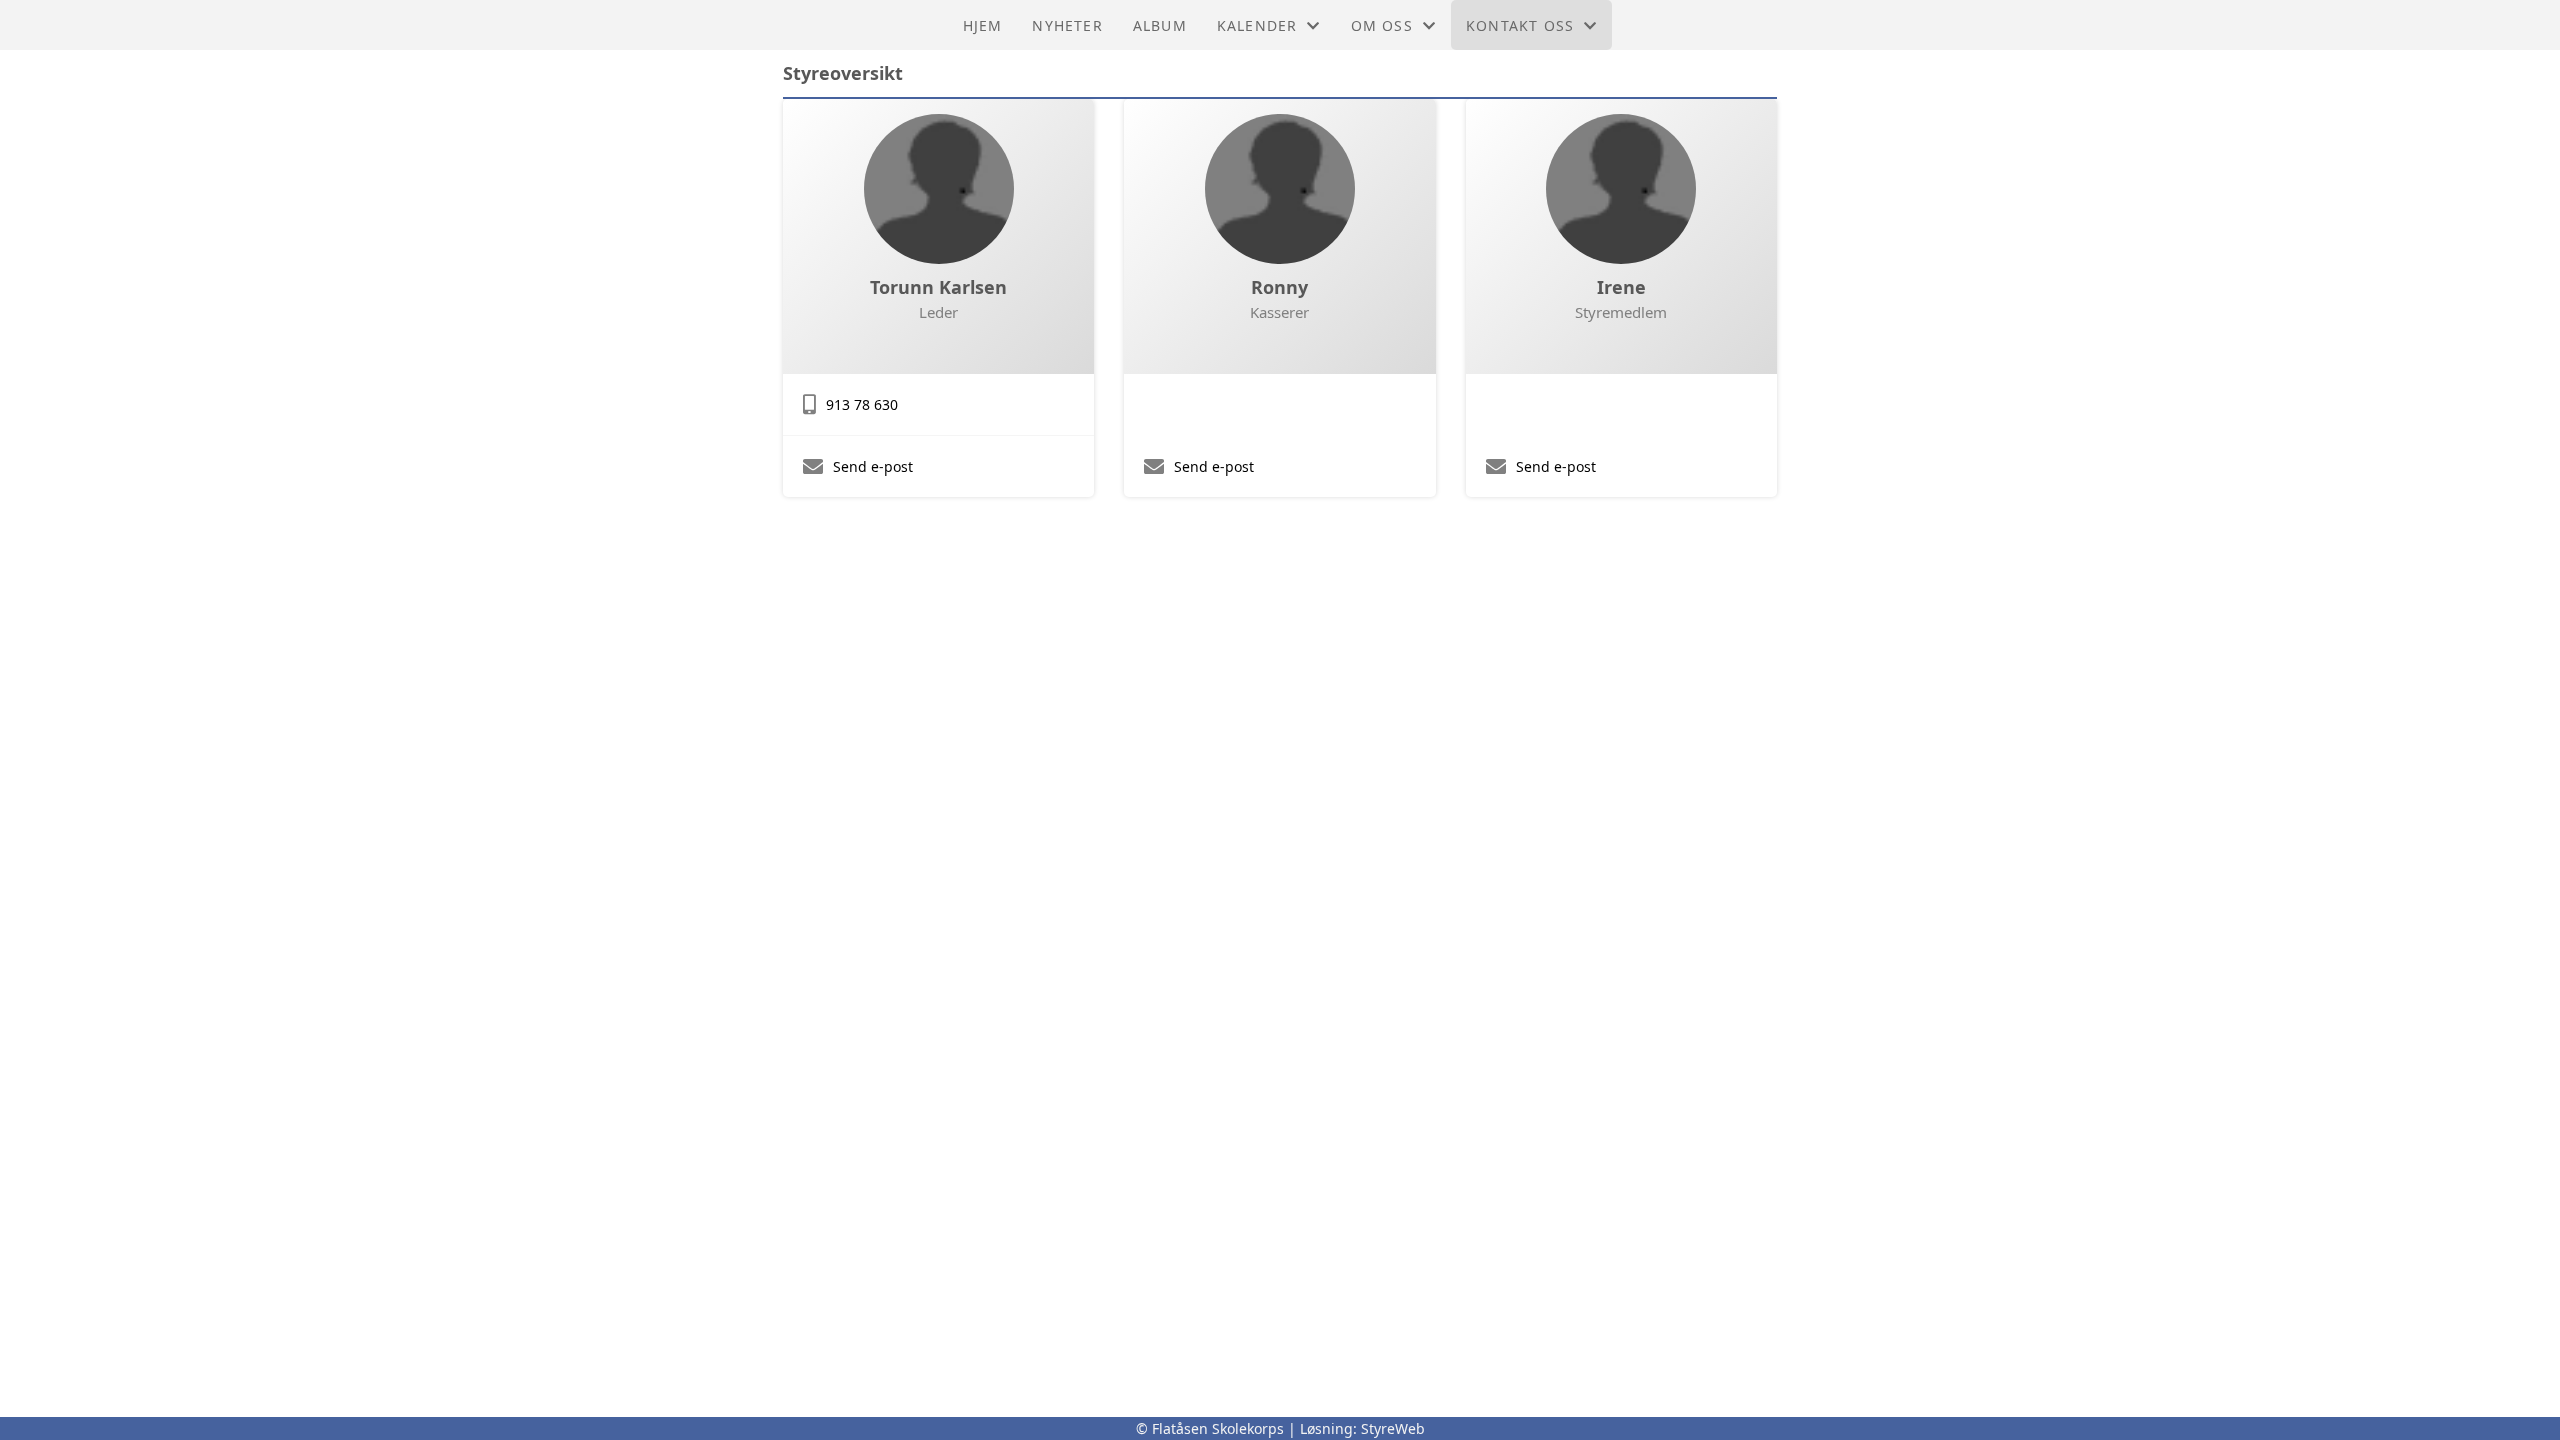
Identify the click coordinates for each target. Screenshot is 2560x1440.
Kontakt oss (1520, 25)
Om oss (1382, 25)
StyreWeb (1393, 1428)
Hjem (983, 25)
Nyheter (1067, 25)
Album (1160, 25)
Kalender (1257, 25)
